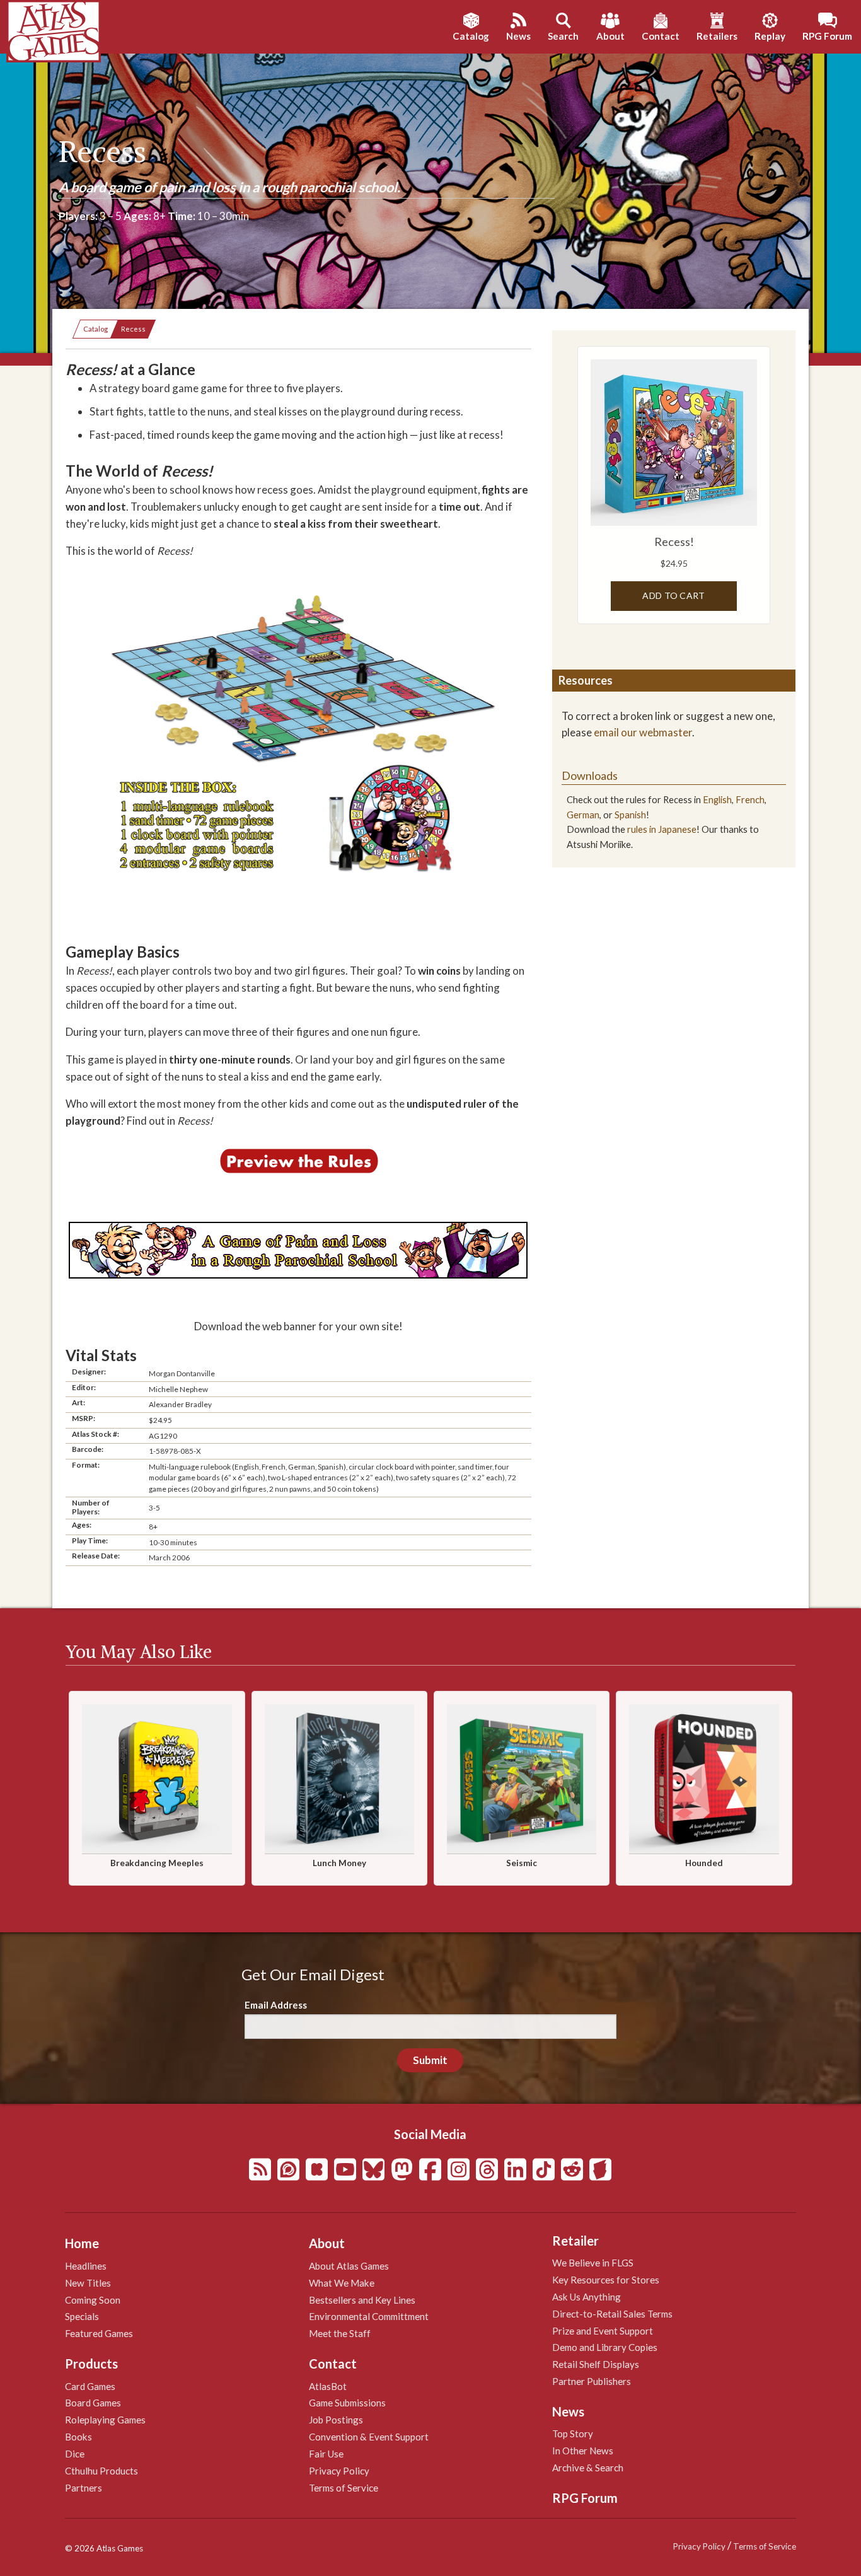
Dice (75, 2454)
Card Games (90, 2386)
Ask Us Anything (587, 2297)
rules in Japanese (662, 829)
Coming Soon (93, 2300)
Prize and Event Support (603, 2331)
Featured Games (99, 2333)
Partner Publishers (592, 2381)
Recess (133, 329)
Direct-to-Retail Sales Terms (612, 2314)
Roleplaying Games (105, 2420)
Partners (84, 2488)
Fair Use (326, 2454)
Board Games (93, 2403)
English (717, 800)
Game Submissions (347, 2403)
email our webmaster (643, 732)
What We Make (342, 2283)
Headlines (86, 2266)
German (583, 815)
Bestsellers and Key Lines (362, 2300)
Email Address (276, 2005)
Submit (430, 2060)
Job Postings (336, 2420)
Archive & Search (588, 2468)
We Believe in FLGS (593, 2263)
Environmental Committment (369, 2316)
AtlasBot (328, 2386)
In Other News (583, 2451)
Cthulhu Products (101, 2471)
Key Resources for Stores (606, 2280)
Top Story (573, 2434)
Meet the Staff (340, 2333)
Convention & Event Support (369, 2437)
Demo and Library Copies (605, 2347)
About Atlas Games (349, 2266)
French (750, 800)
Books (78, 2437)
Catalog (95, 329)
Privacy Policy (339, 2471)
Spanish (630, 815)
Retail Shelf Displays (596, 2364)
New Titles (88, 2283)
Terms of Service (344, 2488)
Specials (82, 2316)
